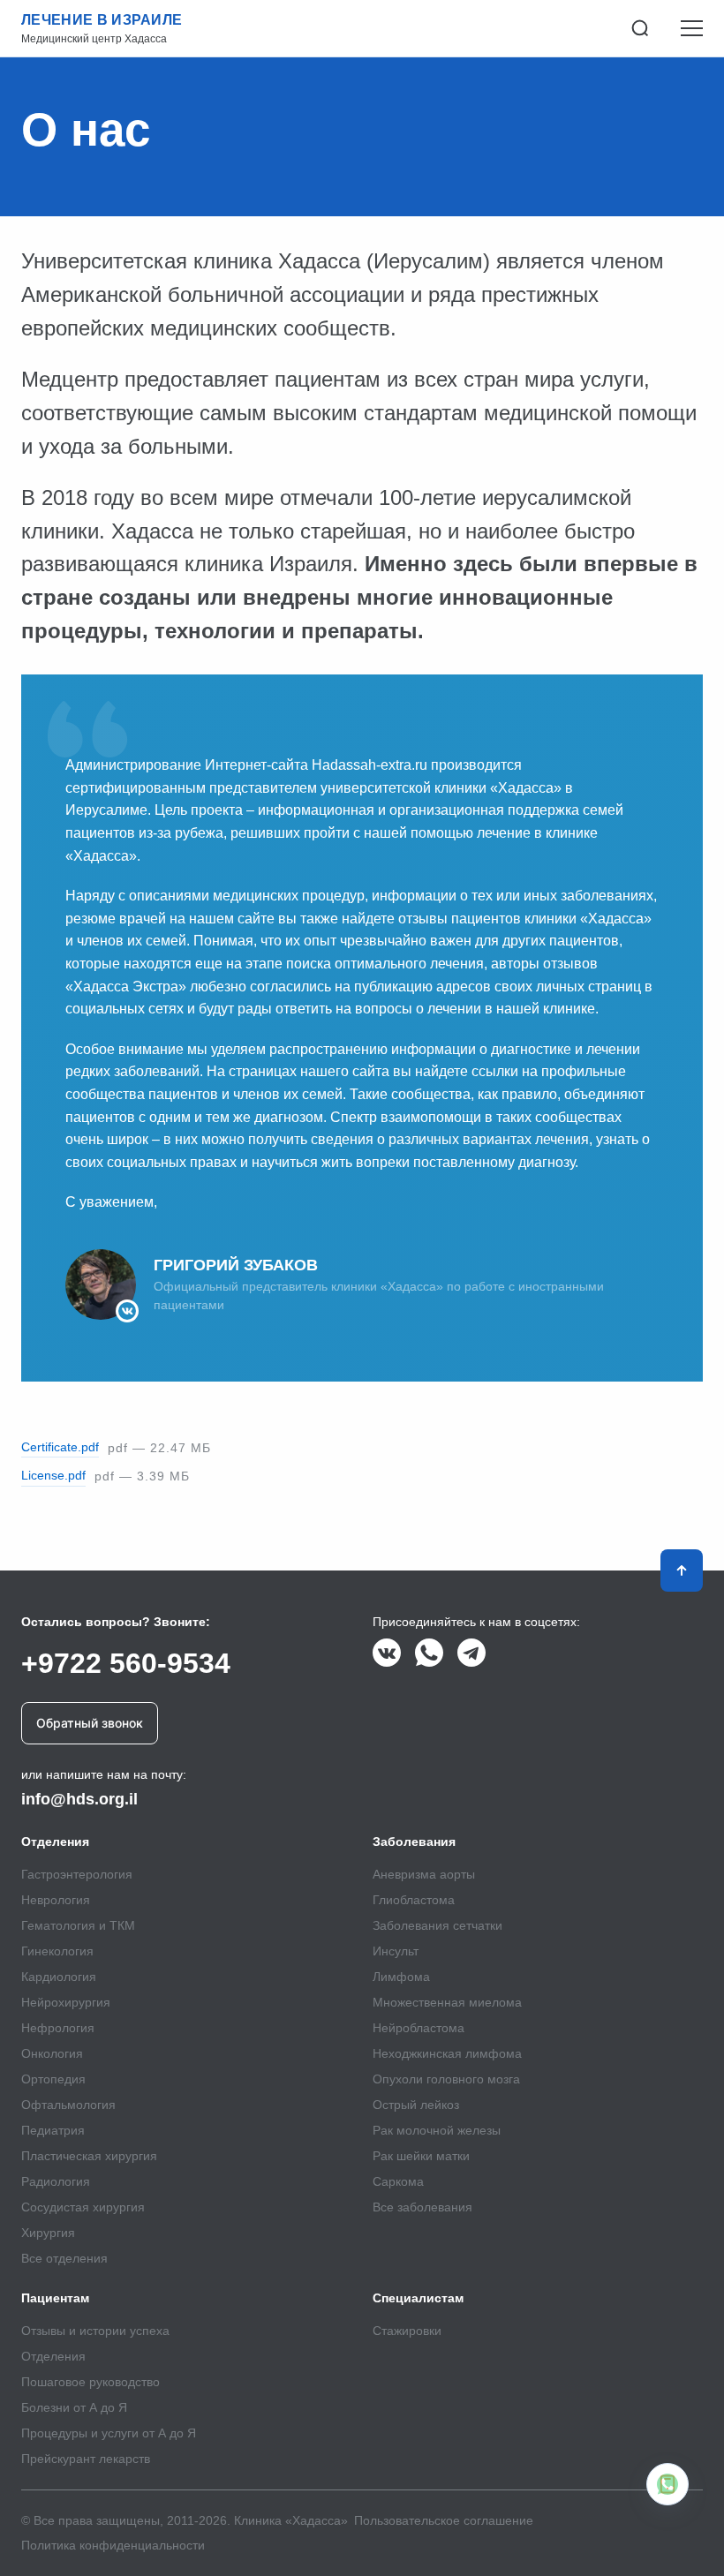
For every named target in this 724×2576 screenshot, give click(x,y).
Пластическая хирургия (89, 2156)
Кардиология (59, 1977)
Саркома (398, 2181)
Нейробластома (419, 2028)
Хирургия (48, 2233)
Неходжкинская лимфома (447, 2053)
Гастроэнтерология (77, 1874)
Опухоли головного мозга (446, 2079)
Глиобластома (414, 1900)
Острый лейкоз (416, 2105)
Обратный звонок (90, 1723)
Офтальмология (68, 2105)
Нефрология (58, 2028)
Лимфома (401, 1977)
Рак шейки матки (421, 2156)
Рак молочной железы (437, 2130)
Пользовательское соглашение (444, 2520)
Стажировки (407, 2331)
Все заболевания (422, 2207)
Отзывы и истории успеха (95, 2331)
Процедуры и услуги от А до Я (109, 2433)
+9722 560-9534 (126, 1663)
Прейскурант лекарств (86, 2459)
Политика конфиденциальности (113, 2545)
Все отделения (64, 2258)
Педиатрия (53, 2130)
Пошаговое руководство (90, 2382)
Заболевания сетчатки (437, 1925)
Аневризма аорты (424, 1874)
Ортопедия (53, 2079)
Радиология (56, 2181)
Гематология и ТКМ (78, 1925)
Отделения (53, 2356)
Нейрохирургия (66, 2002)
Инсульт (396, 1951)
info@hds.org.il (79, 1799)
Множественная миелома (447, 2002)
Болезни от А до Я (74, 2407)
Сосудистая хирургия (83, 2207)
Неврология (56, 1900)
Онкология (52, 2053)
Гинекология (57, 1951)
